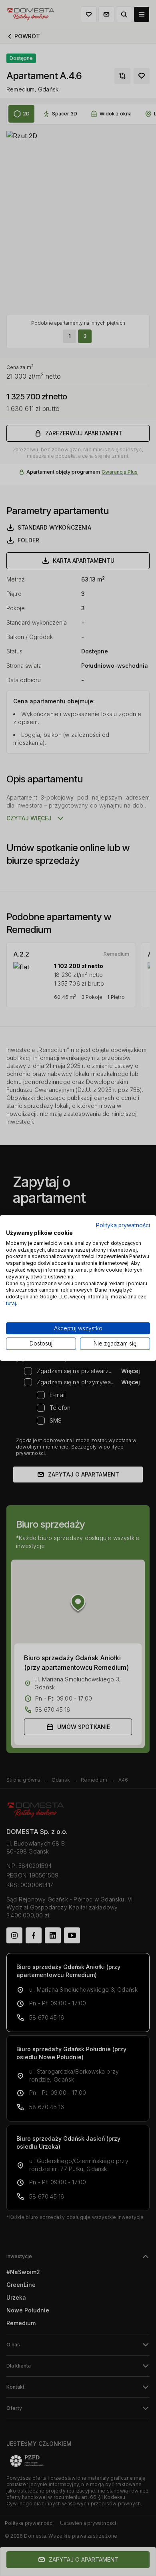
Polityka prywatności (123, 1225)
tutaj (11, 1303)
